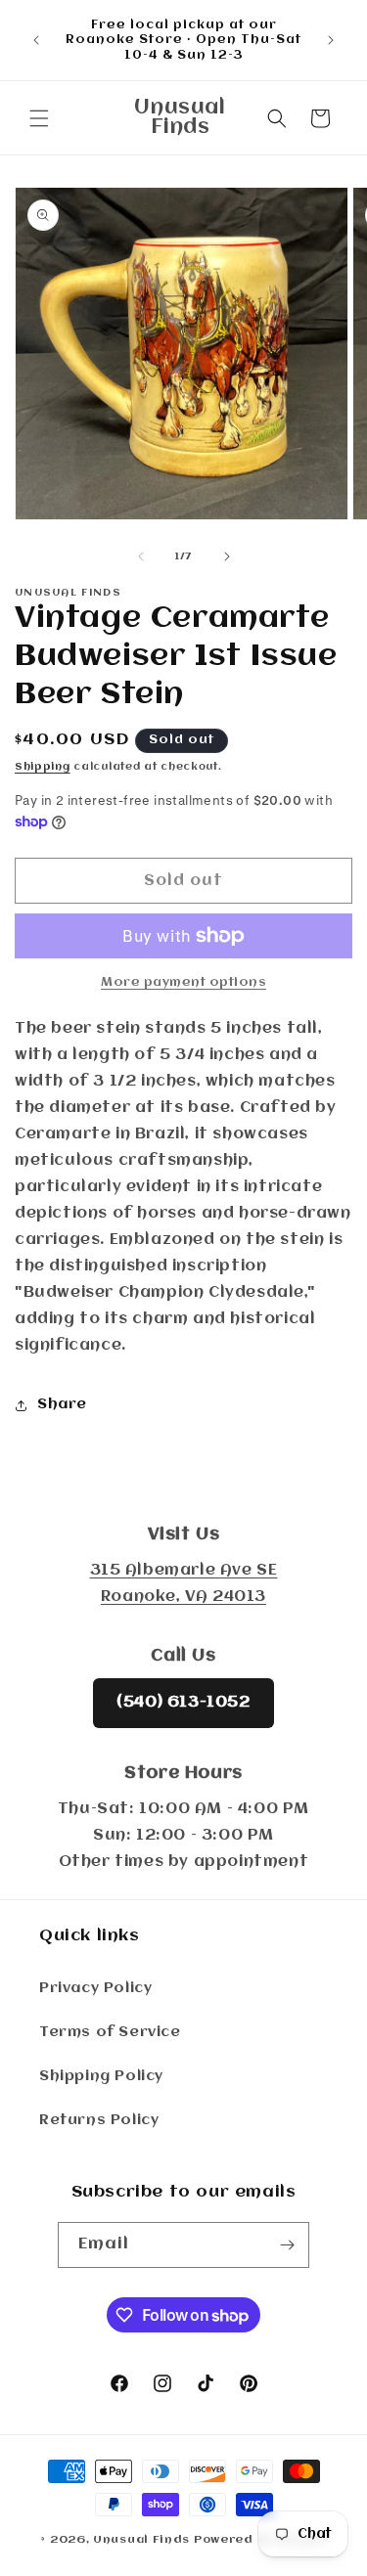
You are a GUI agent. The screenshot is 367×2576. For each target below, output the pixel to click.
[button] (39, 118)
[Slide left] (141, 556)
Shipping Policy (101, 2076)
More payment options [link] (183, 982)
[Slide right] (227, 556)
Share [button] (62, 1404)
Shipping (43, 767)
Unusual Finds (141, 2540)
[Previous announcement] (36, 40)
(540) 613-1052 (183, 1703)
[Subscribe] (287, 2245)
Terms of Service (110, 2032)
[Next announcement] (331, 40)
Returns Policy (99, 2120)
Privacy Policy (95, 1988)
